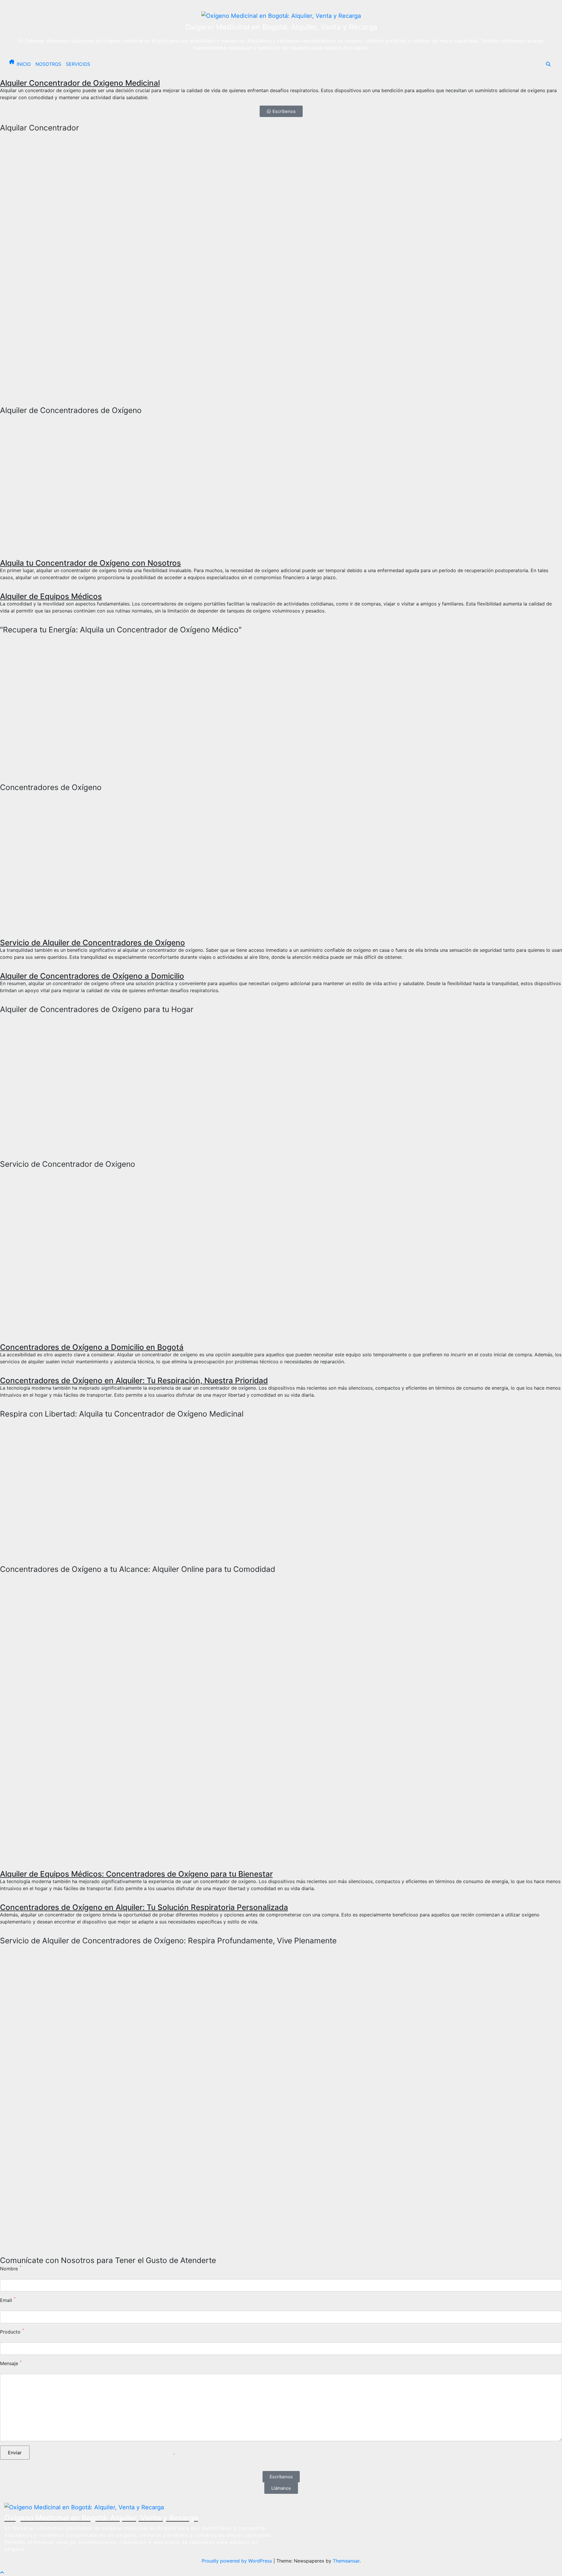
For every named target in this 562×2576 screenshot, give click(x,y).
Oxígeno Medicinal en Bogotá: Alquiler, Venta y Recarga (281, 27)
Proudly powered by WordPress (238, 2561)
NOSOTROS (48, 64)
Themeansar (346, 2561)
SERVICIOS (78, 64)
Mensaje (9, 2363)
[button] (548, 64)
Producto (10, 2332)
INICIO (24, 64)
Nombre (9, 2269)
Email (6, 2300)
